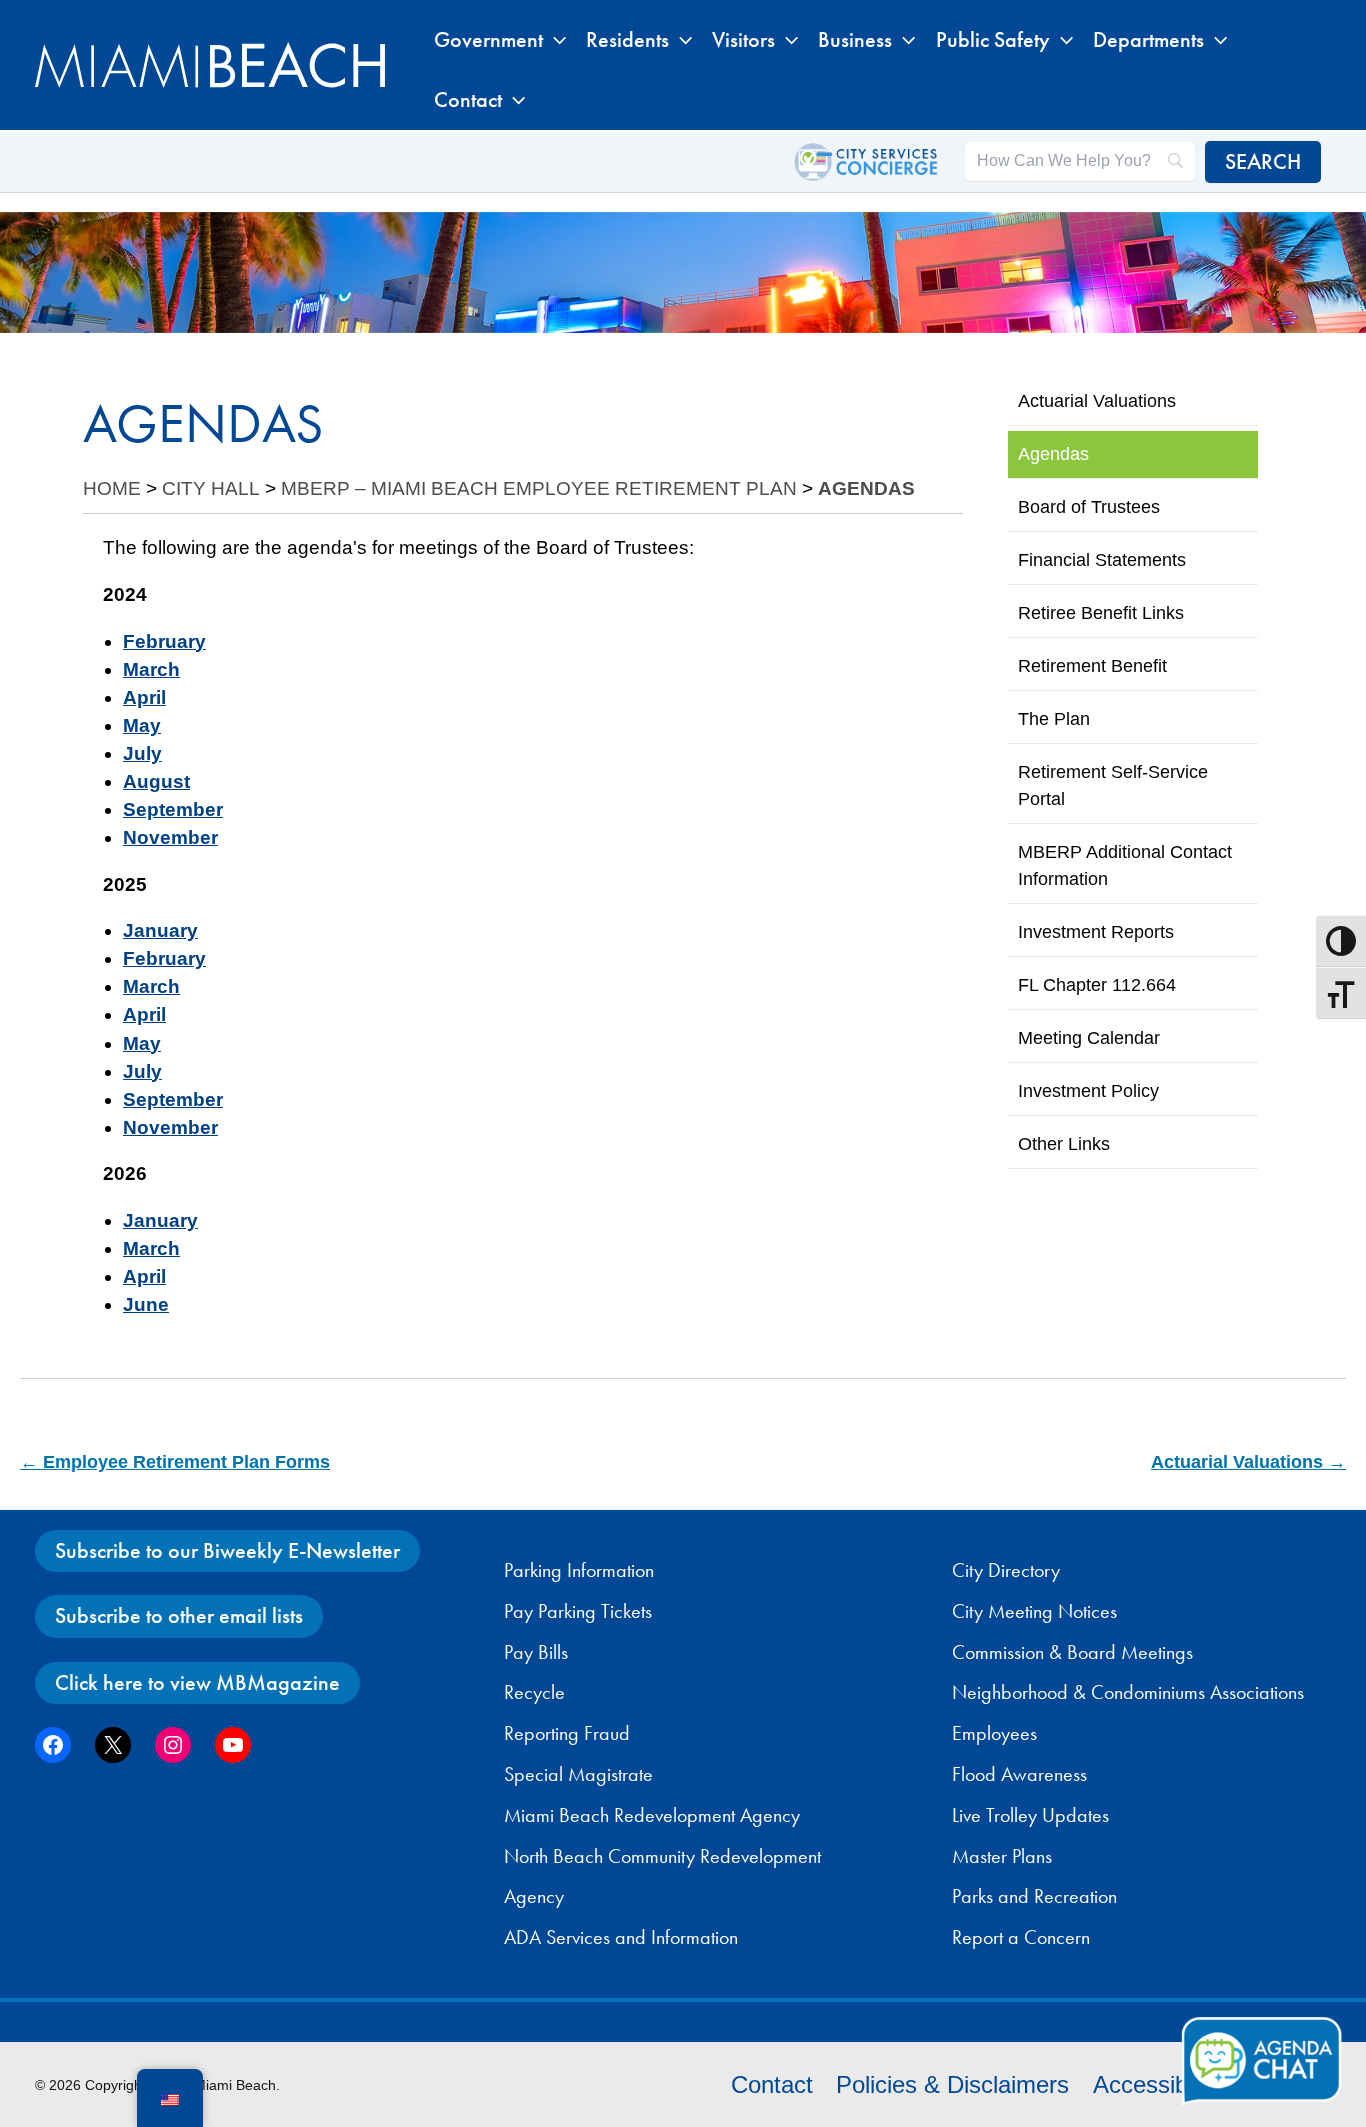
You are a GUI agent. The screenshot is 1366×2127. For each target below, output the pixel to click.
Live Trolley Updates (1030, 1815)
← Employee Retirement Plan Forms (175, 1462)
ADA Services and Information (621, 1937)
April (144, 697)
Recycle (534, 1692)
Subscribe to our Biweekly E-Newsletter (227, 1550)
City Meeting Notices (1034, 1611)
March (151, 669)
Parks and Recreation (1034, 1896)
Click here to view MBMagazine (197, 1682)
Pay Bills (536, 1652)
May (142, 725)
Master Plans (1002, 1856)
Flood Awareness (1019, 1774)
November (170, 837)
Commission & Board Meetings (1072, 1652)
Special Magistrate (578, 1774)
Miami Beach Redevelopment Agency (652, 1815)
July (142, 753)
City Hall (211, 488)
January (160, 930)
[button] (554, 40)
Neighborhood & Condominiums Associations (1128, 1692)
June (146, 1304)
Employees (994, 1733)
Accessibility (1157, 2084)
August (156, 781)
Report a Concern (1021, 1937)
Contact (772, 2084)
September (173, 809)
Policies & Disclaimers (952, 2084)
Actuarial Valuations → (1248, 1462)
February (164, 641)
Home (112, 488)
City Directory (1006, 1570)
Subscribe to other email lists (179, 1615)
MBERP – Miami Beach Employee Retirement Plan (539, 488)
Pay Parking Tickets (578, 1611)
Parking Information (579, 1570)
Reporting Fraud (567, 1733)
